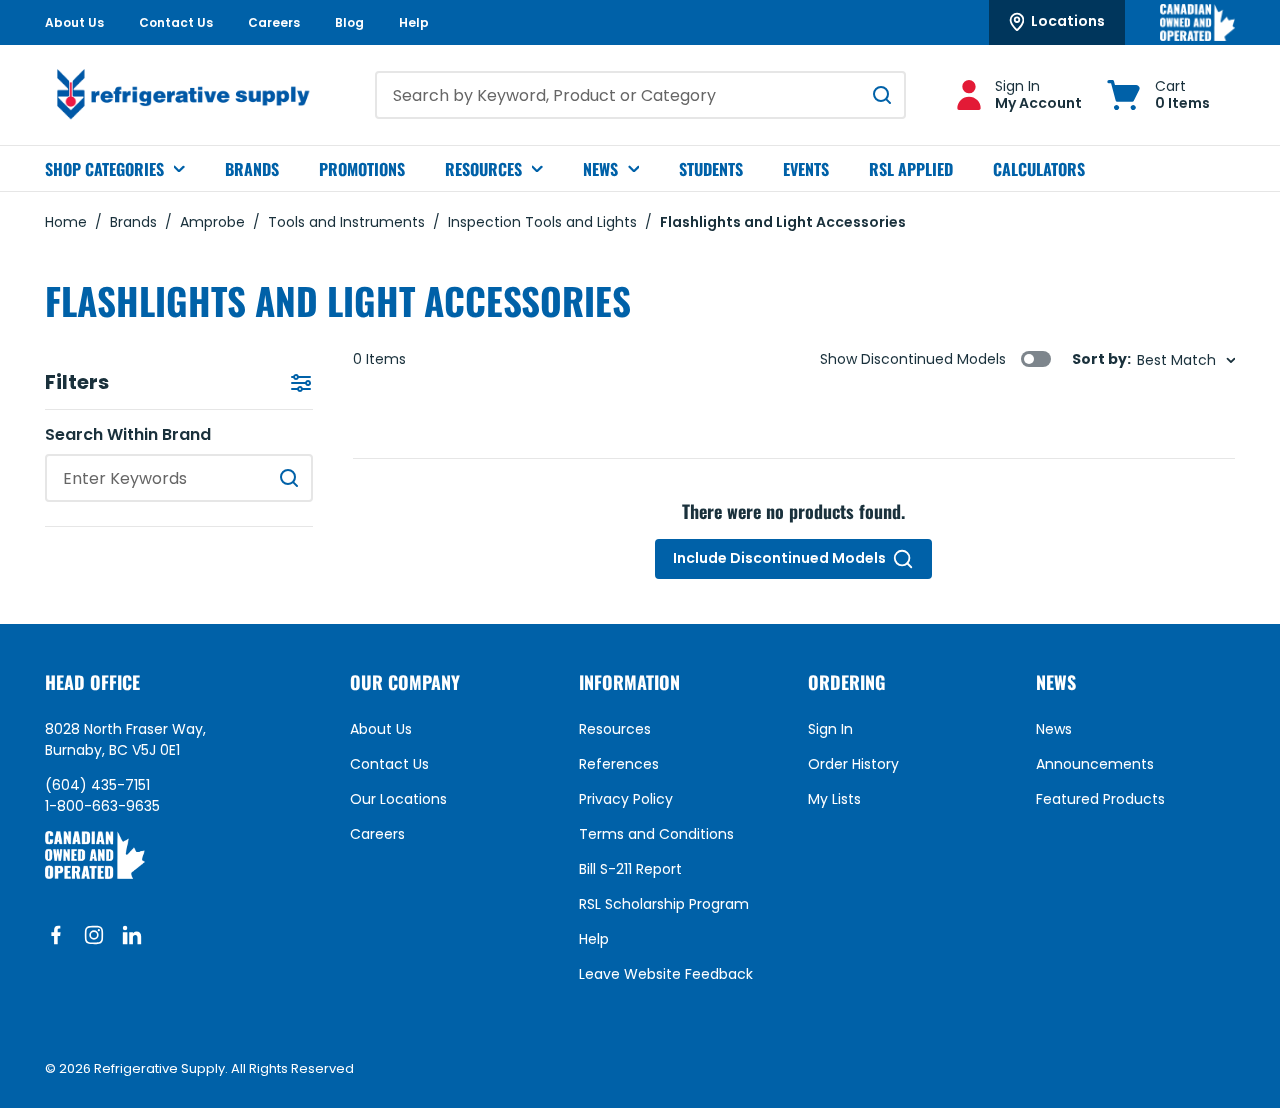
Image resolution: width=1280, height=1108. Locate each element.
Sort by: (1101, 359)
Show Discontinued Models (913, 359)
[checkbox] (1036, 359)
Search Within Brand (128, 435)
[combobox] (640, 95)
